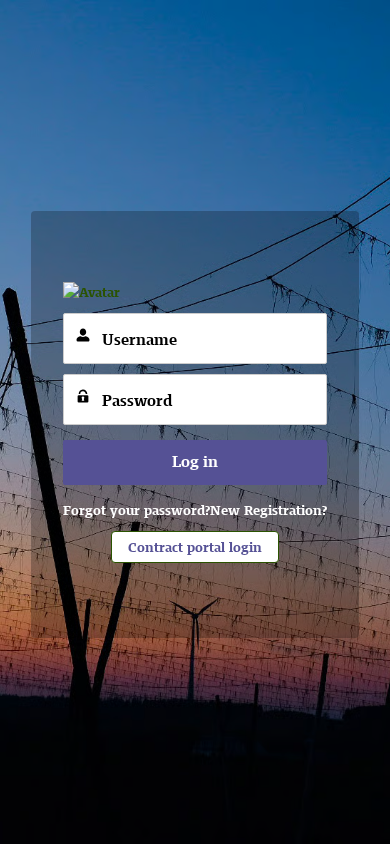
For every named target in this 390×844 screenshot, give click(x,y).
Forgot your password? (136, 510)
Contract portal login (195, 547)
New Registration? (268, 510)
